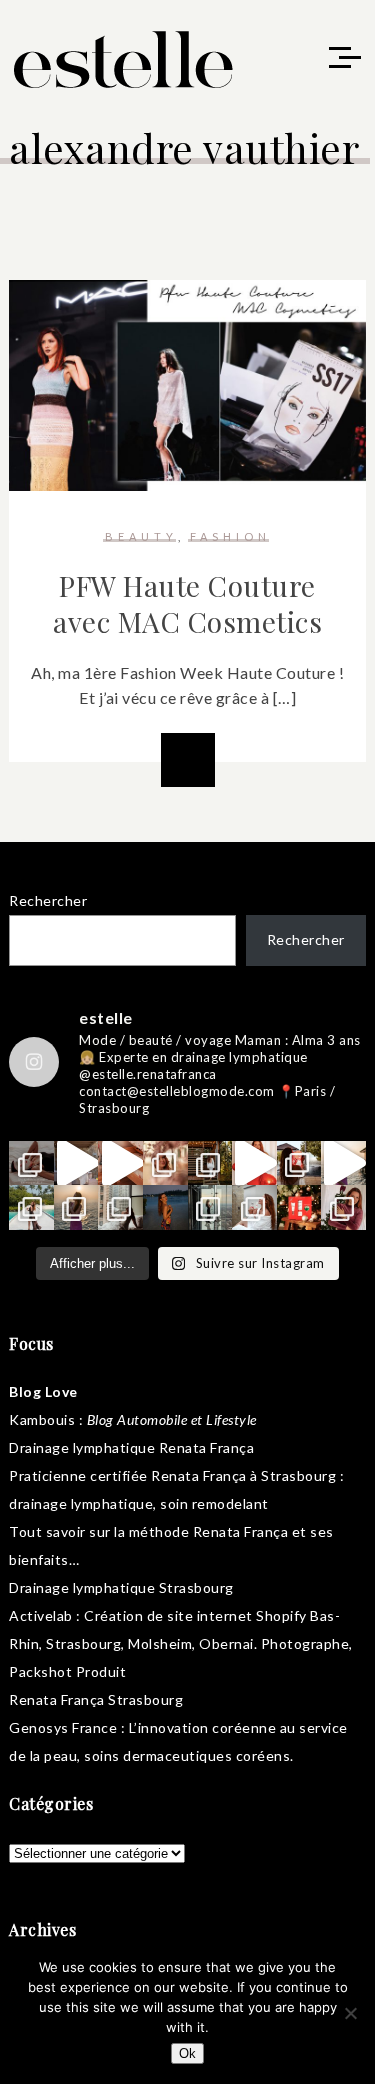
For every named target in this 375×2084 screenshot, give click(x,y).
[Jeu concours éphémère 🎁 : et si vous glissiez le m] (299, 1207)
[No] (350, 2013)
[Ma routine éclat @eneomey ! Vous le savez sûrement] (254, 1207)
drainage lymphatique (81, 1503)
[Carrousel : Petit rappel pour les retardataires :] (343, 1207)
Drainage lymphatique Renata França (131, 1447)
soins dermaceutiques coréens (187, 1755)
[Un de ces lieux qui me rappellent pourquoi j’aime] (210, 1207)
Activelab (41, 1615)
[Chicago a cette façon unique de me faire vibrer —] (120, 1207)
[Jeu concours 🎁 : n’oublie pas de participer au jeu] (343, 1163)
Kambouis (42, 1419)
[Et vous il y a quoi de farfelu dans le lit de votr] (120, 1163)
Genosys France (63, 1727)
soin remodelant (214, 1503)
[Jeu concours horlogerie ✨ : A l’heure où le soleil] (76, 1207)
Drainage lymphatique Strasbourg (121, 1587)
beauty (141, 536)
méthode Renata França (209, 1531)
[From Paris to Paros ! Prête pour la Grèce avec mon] (76, 1163)
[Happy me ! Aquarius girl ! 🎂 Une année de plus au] (254, 1163)
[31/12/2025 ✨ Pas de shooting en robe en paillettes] (165, 1207)
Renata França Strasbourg (96, 1699)
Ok (187, 2053)
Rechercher (48, 900)
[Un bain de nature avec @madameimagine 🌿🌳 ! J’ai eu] (210, 1163)
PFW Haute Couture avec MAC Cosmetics (187, 603)
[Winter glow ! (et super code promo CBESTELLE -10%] (299, 1163)
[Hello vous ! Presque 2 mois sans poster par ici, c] (165, 1163)
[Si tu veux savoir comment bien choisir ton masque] (31, 1163)
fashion (230, 536)
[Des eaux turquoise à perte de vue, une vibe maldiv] (31, 1207)
